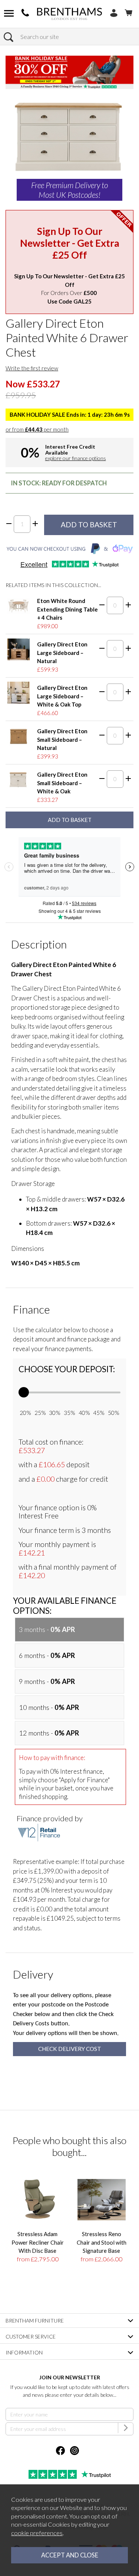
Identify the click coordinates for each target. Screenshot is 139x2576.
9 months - (47, 1681)
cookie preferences (37, 2533)
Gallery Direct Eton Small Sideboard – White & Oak (62, 783)
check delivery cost (70, 2049)
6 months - (47, 1655)
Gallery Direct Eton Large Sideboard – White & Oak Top (62, 696)
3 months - (47, 1629)
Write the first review (32, 368)
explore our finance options (76, 458)
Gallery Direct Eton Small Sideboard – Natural (62, 739)
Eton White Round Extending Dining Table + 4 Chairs (67, 609)
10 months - (49, 1707)
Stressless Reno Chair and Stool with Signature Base (102, 2242)
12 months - (49, 1733)
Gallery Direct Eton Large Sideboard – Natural (62, 653)
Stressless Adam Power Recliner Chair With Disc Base (38, 2242)
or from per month (37, 429)
